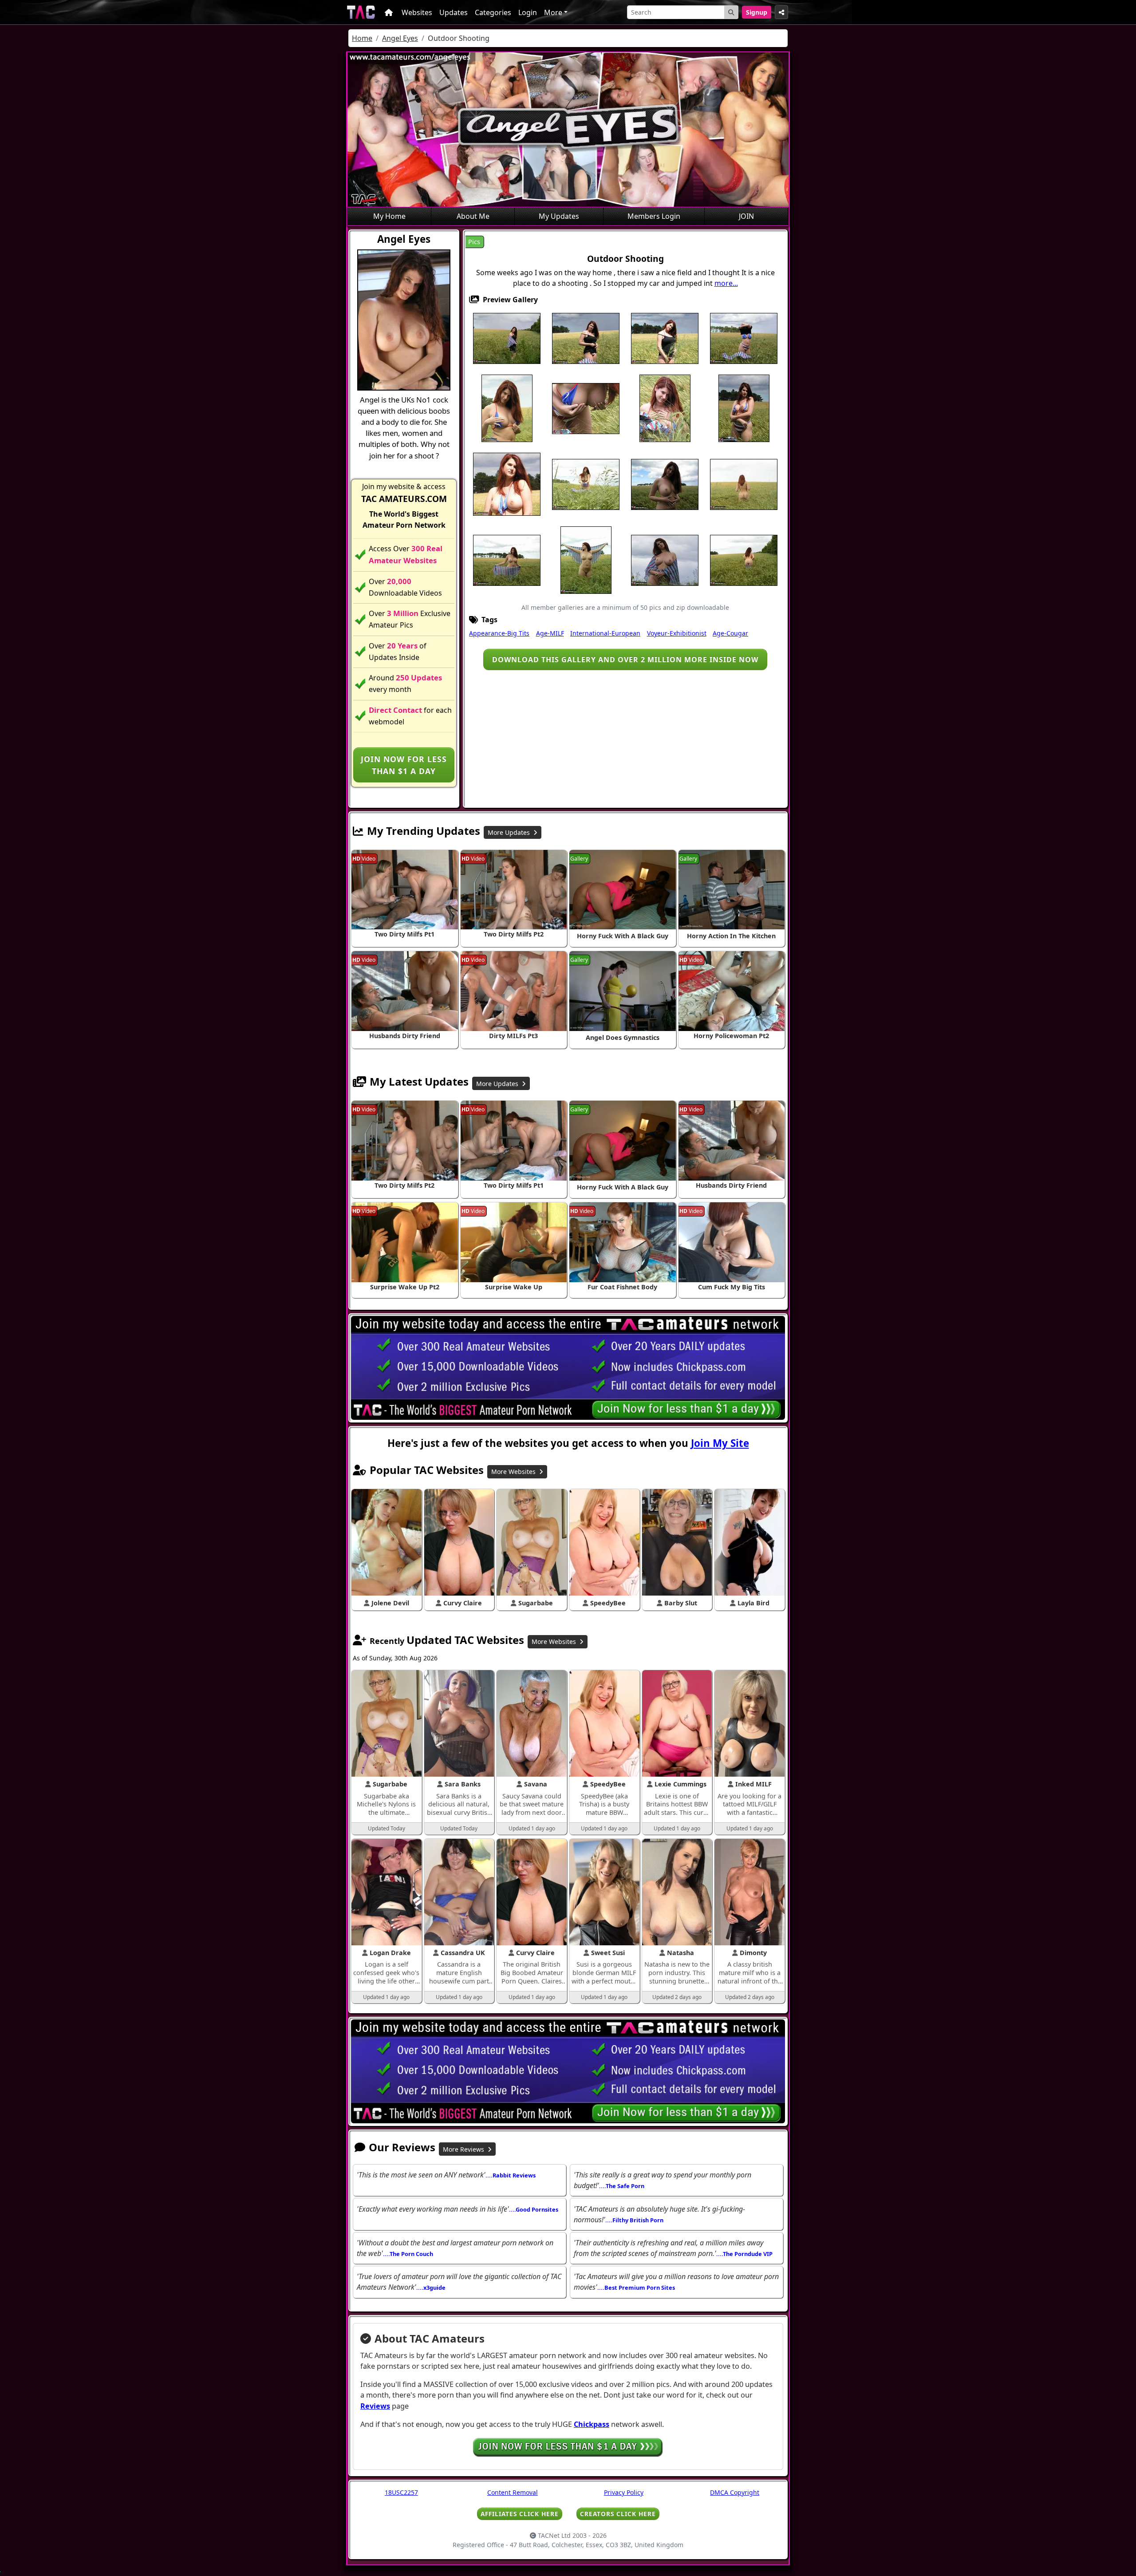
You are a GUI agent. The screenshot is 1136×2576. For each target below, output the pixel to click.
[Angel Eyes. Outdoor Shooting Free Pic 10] (744, 407)
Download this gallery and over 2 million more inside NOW (625, 660)
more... (726, 283)
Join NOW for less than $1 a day (404, 765)
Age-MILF (550, 633)
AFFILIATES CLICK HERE (520, 2514)
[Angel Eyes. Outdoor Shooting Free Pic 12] (586, 483)
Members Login (654, 216)
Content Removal (513, 2492)
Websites (417, 12)
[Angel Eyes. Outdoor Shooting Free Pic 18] (586, 559)
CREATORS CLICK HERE (618, 2514)
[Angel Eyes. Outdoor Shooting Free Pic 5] (744, 338)
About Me (473, 216)
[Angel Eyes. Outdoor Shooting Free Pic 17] (507, 559)
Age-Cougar (730, 633)
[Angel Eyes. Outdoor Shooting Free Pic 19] (665, 559)
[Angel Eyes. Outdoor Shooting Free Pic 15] (744, 483)
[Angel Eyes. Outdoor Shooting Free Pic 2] (586, 338)
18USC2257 (401, 2492)
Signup (757, 12)
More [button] (553, 12)
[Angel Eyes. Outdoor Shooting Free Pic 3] (665, 338)
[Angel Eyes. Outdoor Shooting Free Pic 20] (744, 559)
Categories (493, 12)
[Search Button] (731, 12)
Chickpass (592, 2424)
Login (528, 12)
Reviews (375, 2406)
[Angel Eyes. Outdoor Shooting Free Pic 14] (665, 483)
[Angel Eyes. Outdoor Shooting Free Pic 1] (507, 338)
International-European (605, 633)
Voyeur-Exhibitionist (677, 633)
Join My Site (720, 1443)
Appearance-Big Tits (499, 633)
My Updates (559, 216)
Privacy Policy (624, 2492)
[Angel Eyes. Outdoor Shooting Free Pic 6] (507, 407)
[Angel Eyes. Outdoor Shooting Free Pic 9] (665, 407)
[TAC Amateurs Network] (361, 12)
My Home (389, 216)
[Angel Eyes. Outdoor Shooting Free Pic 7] (586, 407)
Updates (454, 12)
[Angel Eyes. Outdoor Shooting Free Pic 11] (507, 483)
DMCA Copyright (735, 2492)
